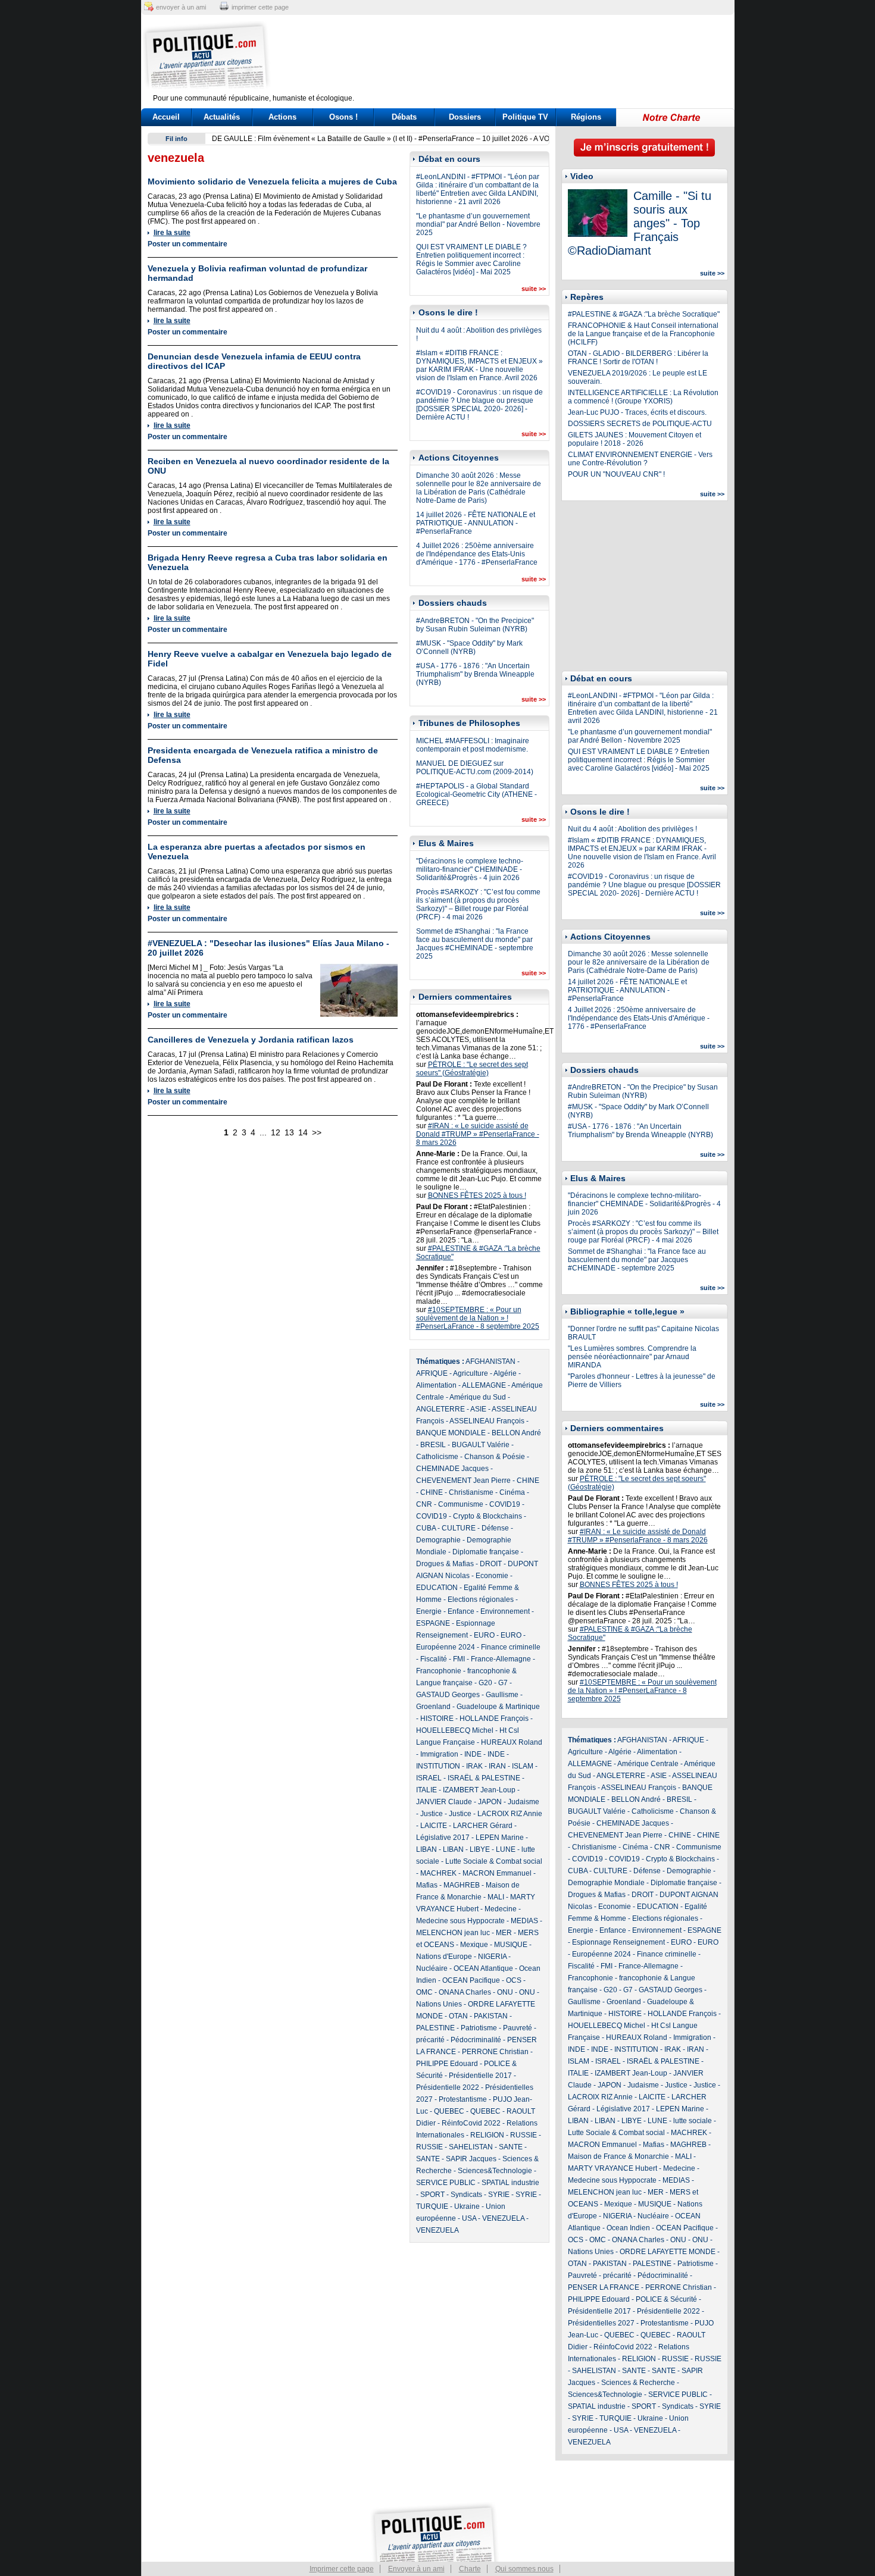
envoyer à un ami (181, 7)
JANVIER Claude (444, 1802)
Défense (495, 1528)
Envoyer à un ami (416, 2569)
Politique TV (525, 117)
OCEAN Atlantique (483, 1968)
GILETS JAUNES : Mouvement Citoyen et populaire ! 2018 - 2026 (635, 439)
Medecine (501, 1909)
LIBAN (426, 1849)
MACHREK (438, 1873)
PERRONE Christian (495, 2052)
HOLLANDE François (494, 1719)
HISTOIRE (437, 1719)
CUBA (426, 1528)
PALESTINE (435, 2028)
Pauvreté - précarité (600, 2275)
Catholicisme (437, 1457)
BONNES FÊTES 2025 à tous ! (477, 1195)
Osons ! (343, 117)
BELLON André (516, 1433)
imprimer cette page (260, 7)
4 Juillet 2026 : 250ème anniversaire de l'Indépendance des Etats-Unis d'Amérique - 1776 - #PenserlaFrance (477, 554)
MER (504, 1933)
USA (469, 2218)
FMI (459, 1659)
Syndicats (466, 2195)
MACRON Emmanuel (497, 1873)
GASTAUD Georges (448, 1695)
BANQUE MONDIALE (451, 1433)
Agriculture (471, 1373)
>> (317, 1132)
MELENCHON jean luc (453, 1933)
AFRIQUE (432, 1373)
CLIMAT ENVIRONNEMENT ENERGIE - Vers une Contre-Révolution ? (640, 459)
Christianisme (471, 1492)
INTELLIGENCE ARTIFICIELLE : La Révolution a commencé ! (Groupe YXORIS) (643, 397)
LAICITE (434, 1826)
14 (303, 1132)
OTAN (458, 2016)
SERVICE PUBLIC (446, 2183)
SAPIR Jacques (471, 2159)
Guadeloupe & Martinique (498, 1707)
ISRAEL (429, 1778)
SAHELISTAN (471, 2147)
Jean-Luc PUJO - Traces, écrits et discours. (637, 412)
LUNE (506, 1849)
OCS (514, 1980)
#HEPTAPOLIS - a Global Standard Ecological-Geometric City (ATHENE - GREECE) (476, 794)
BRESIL (433, 1445)
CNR (424, 1504)
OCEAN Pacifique (471, 1980)
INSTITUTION (438, 1766)
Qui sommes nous (524, 2569)
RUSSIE (524, 2135)
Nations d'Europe (444, 1957)
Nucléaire (432, 1968)
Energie (429, 1611)
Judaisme (524, 1802)
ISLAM (523, 1766)
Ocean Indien (628, 2228)
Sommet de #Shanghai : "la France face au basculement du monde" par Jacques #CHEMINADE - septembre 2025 (475, 944)
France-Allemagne (501, 1659)
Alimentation (436, 1385)
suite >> (534, 289)
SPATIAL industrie (510, 2183)
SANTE (511, 2147)
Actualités (222, 117)
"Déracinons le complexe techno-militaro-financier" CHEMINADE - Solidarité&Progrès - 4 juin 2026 (470, 869)
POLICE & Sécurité (666, 2299)
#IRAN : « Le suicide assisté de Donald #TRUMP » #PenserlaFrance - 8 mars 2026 (478, 1134)
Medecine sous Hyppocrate (460, 1921)
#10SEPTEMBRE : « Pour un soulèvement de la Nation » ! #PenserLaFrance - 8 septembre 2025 (478, 1318)
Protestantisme (463, 2099)
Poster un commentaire (187, 244)
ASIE (478, 1409)
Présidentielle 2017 (480, 2076)
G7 (503, 1683)
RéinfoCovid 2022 (471, 2123)
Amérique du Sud (478, 1397)
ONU (505, 1992)
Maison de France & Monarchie (618, 2156)
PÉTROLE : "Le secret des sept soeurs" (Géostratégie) (472, 1069)
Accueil (166, 117)
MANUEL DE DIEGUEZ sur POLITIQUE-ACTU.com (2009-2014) (475, 768)
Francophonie (439, 1671)
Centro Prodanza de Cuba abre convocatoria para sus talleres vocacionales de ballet (349, 139)
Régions (586, 117)
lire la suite (172, 233)
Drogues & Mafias (445, 1564)
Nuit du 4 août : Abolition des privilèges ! (632, 829)
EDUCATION (437, 1588)
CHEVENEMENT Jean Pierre (463, 1481)
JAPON (490, 1802)
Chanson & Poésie (495, 1457)
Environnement (505, 1611)
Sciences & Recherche (638, 2383)
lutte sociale (693, 2121)
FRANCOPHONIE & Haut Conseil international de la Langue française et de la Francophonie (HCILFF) (643, 334)
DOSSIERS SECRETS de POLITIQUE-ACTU (640, 424)
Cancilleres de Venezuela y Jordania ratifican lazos (251, 1040)
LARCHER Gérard (483, 1826)
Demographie (438, 1540)
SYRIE (499, 2195)
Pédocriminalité (476, 2040)
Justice (432, 1814)
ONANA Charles (465, 1992)
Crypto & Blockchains (487, 1516)
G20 (485, 1683)
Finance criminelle (511, 1647)
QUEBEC (449, 2111)
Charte (470, 2569)
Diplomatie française (486, 1552)
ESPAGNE (433, 1623)
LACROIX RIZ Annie (510, 1814)
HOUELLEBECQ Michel (455, 1730)
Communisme (461, 1504)
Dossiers (465, 117)
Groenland (433, 1707)
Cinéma (512, 1492)
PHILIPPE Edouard (447, 2064)
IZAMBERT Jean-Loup (479, 1790)
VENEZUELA (503, 2218)
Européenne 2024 (446, 1647)
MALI (496, 1897)
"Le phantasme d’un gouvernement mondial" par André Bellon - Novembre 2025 (478, 224)
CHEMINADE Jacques (452, 1469)
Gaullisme (502, 1695)
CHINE (528, 1481)
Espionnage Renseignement (618, 1942)
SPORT (432, 2195)
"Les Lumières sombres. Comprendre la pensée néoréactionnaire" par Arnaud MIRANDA (632, 1357)
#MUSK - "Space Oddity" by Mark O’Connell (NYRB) (469, 647)
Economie (492, 1576)
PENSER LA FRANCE (604, 2287)
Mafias (427, 1885)
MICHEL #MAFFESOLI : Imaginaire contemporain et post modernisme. (473, 745)
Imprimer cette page (342, 2569)
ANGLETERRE (440, 1409)
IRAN (497, 1766)
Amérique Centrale (648, 1764)
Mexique (474, 1945)
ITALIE (426, 1790)
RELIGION (487, 2135)
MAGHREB (462, 1885)
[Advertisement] (512, 57)
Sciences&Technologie (495, 2171)
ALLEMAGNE (484, 1385)
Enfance (461, 1611)
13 (289, 1132)
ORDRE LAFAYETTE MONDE (668, 2252)
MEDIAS (524, 1921)
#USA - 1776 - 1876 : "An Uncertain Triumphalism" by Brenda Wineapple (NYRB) (475, 674)
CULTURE (459, 1528)
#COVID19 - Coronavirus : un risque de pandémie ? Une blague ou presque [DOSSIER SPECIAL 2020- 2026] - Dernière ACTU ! (479, 405)
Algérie (505, 1373)
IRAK (474, 1766)
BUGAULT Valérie (481, 1445)
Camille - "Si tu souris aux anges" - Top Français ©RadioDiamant (640, 223)
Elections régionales (481, 1600)
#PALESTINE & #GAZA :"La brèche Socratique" (644, 314)
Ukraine (467, 2206)
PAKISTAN (491, 2016)
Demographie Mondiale (606, 1883)
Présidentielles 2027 (601, 2323)
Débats (404, 117)
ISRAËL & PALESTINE (484, 1778)
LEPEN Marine (500, 1838)
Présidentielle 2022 (448, 2087)
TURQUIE (432, 2206)
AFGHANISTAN (490, 1361)
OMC (424, 1992)
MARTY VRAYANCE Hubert (612, 2168)
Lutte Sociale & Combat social (494, 1861)
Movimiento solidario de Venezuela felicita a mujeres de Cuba (272, 181)
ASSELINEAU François (487, 1421)
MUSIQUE (511, 1945)
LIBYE (480, 1849)
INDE (473, 1754)
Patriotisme (479, 2028)
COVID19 (505, 1504)
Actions (282, 117)
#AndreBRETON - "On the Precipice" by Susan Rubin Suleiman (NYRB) (475, 625)
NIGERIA (492, 1957)
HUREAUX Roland (512, 1742)
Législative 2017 (443, 1838)
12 (276, 1132)
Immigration (439, 1754)
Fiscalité (434, 1659)
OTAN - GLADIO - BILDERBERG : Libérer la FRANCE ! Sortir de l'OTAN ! (638, 358)
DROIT (491, 1564)
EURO (484, 1635)
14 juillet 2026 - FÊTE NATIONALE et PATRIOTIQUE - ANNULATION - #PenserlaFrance (476, 523)
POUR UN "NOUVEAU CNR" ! (616, 474)
